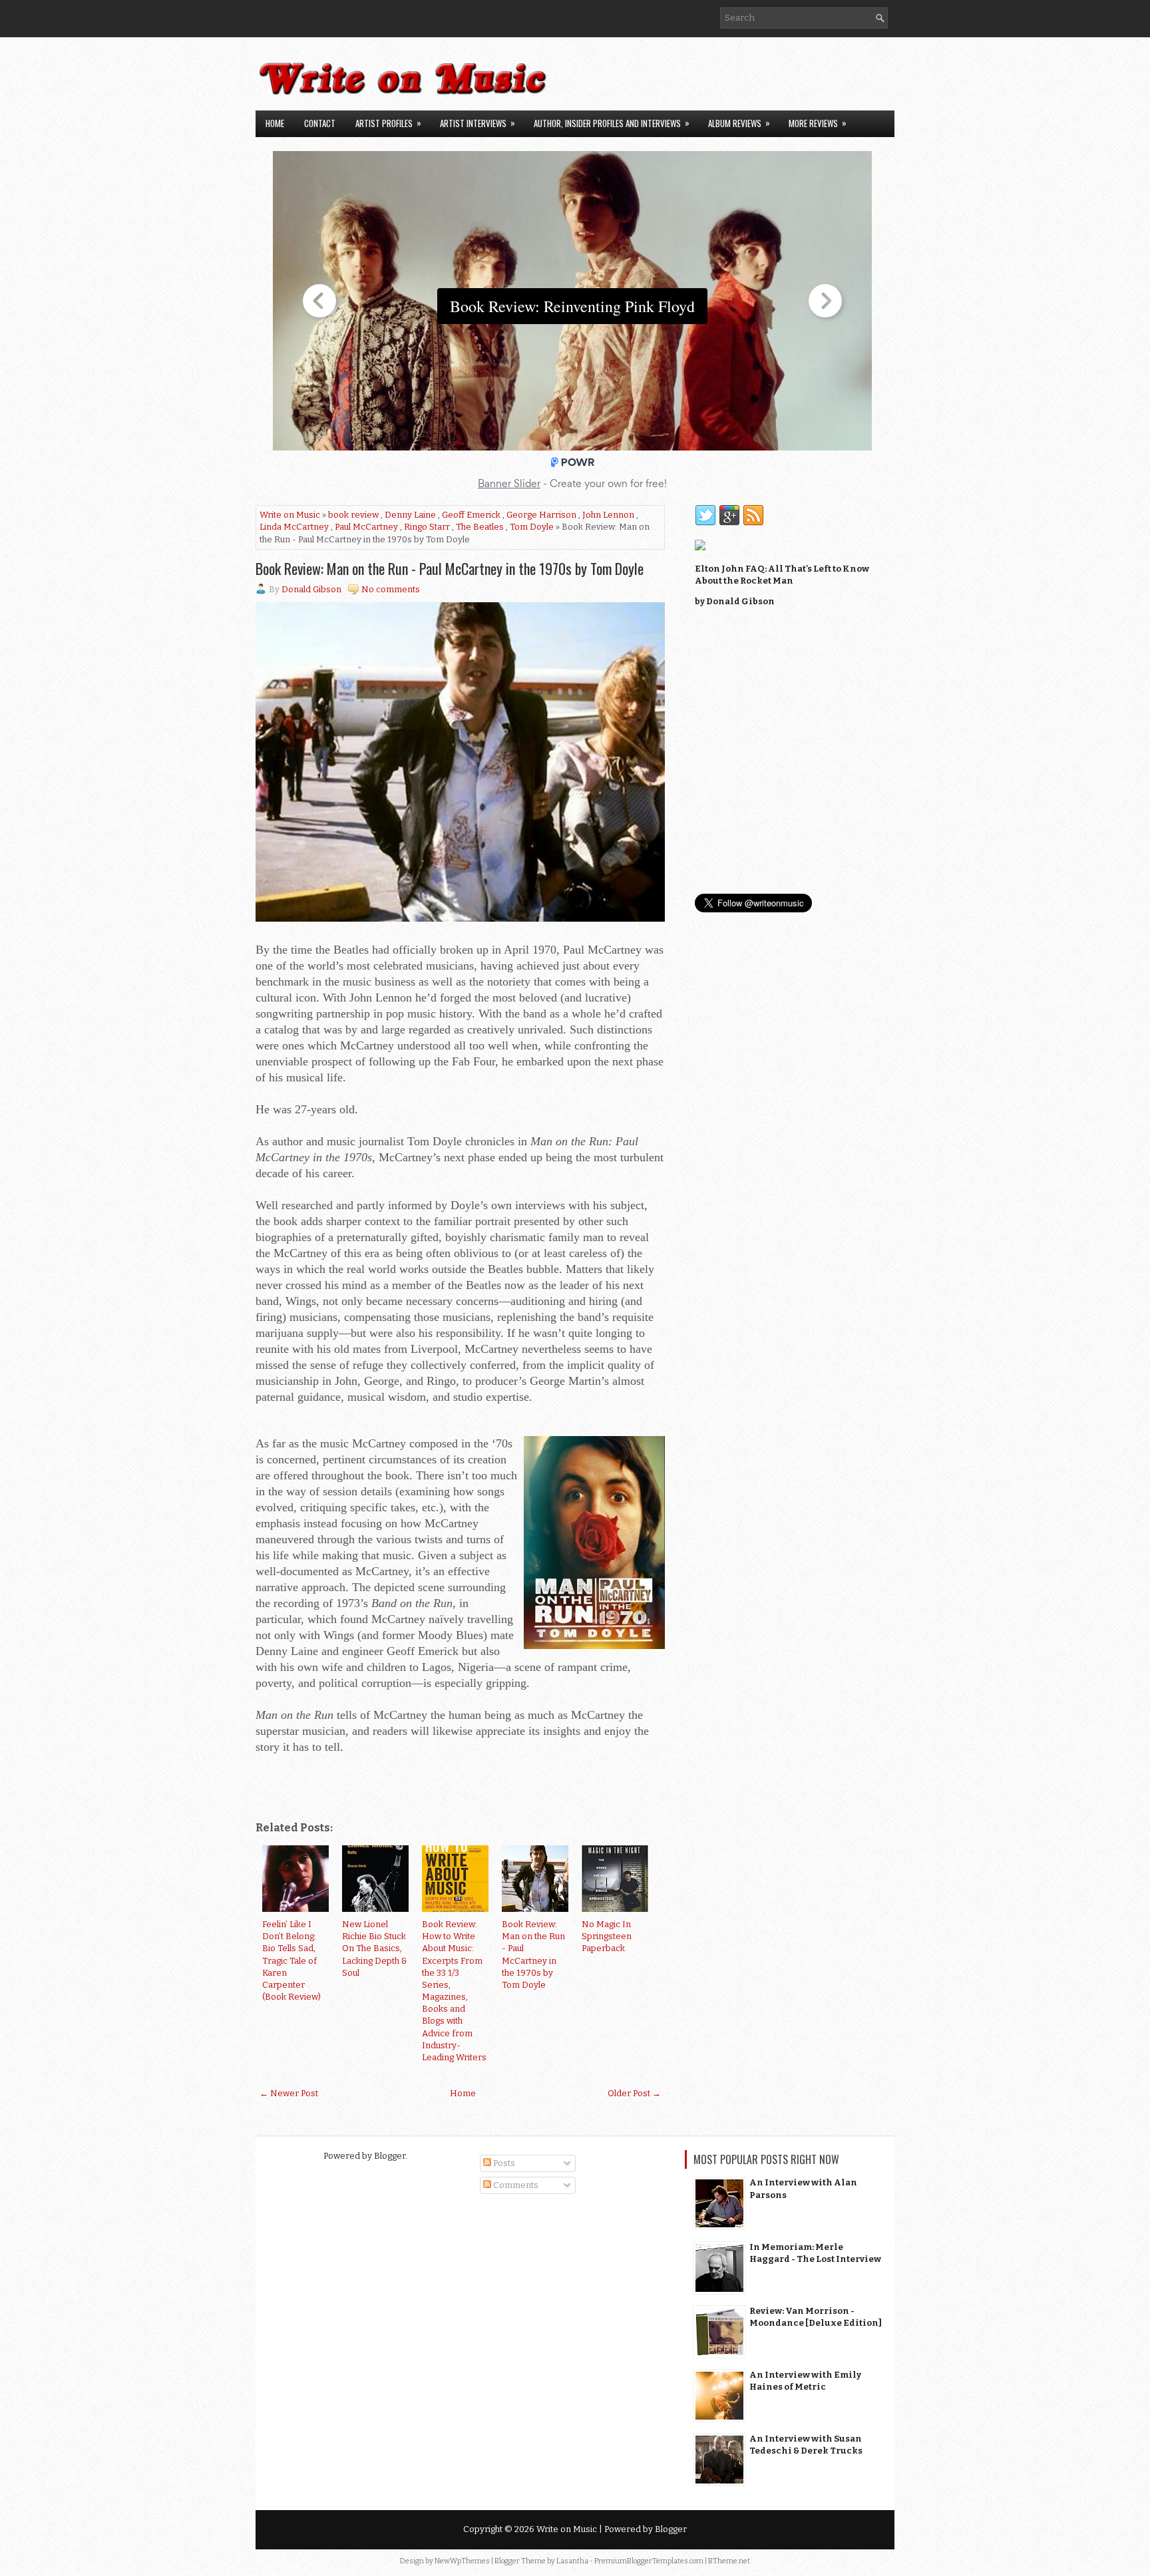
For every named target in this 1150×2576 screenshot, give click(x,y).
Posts (503, 2163)
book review (353, 515)
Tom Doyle (532, 527)
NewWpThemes (462, 2561)
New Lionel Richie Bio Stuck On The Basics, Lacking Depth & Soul (375, 1948)
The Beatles (480, 527)
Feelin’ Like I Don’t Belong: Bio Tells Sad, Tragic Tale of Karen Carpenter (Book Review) (291, 1960)
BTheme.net (729, 2561)
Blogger (390, 2156)
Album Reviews (739, 123)
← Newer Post (289, 2093)
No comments (391, 589)
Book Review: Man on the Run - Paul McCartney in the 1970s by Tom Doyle (450, 568)
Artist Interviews (478, 123)
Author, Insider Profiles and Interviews (612, 123)
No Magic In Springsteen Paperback (607, 1936)
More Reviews (818, 123)
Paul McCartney (366, 527)
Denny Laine (410, 515)
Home (275, 123)
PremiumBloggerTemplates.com (649, 2561)
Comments (515, 2185)
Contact (320, 123)
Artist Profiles (388, 123)
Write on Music (290, 515)
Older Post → (634, 2093)
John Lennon (608, 515)
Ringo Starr (427, 527)
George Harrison (541, 515)
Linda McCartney (294, 527)
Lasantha (572, 2561)
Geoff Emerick (471, 515)
